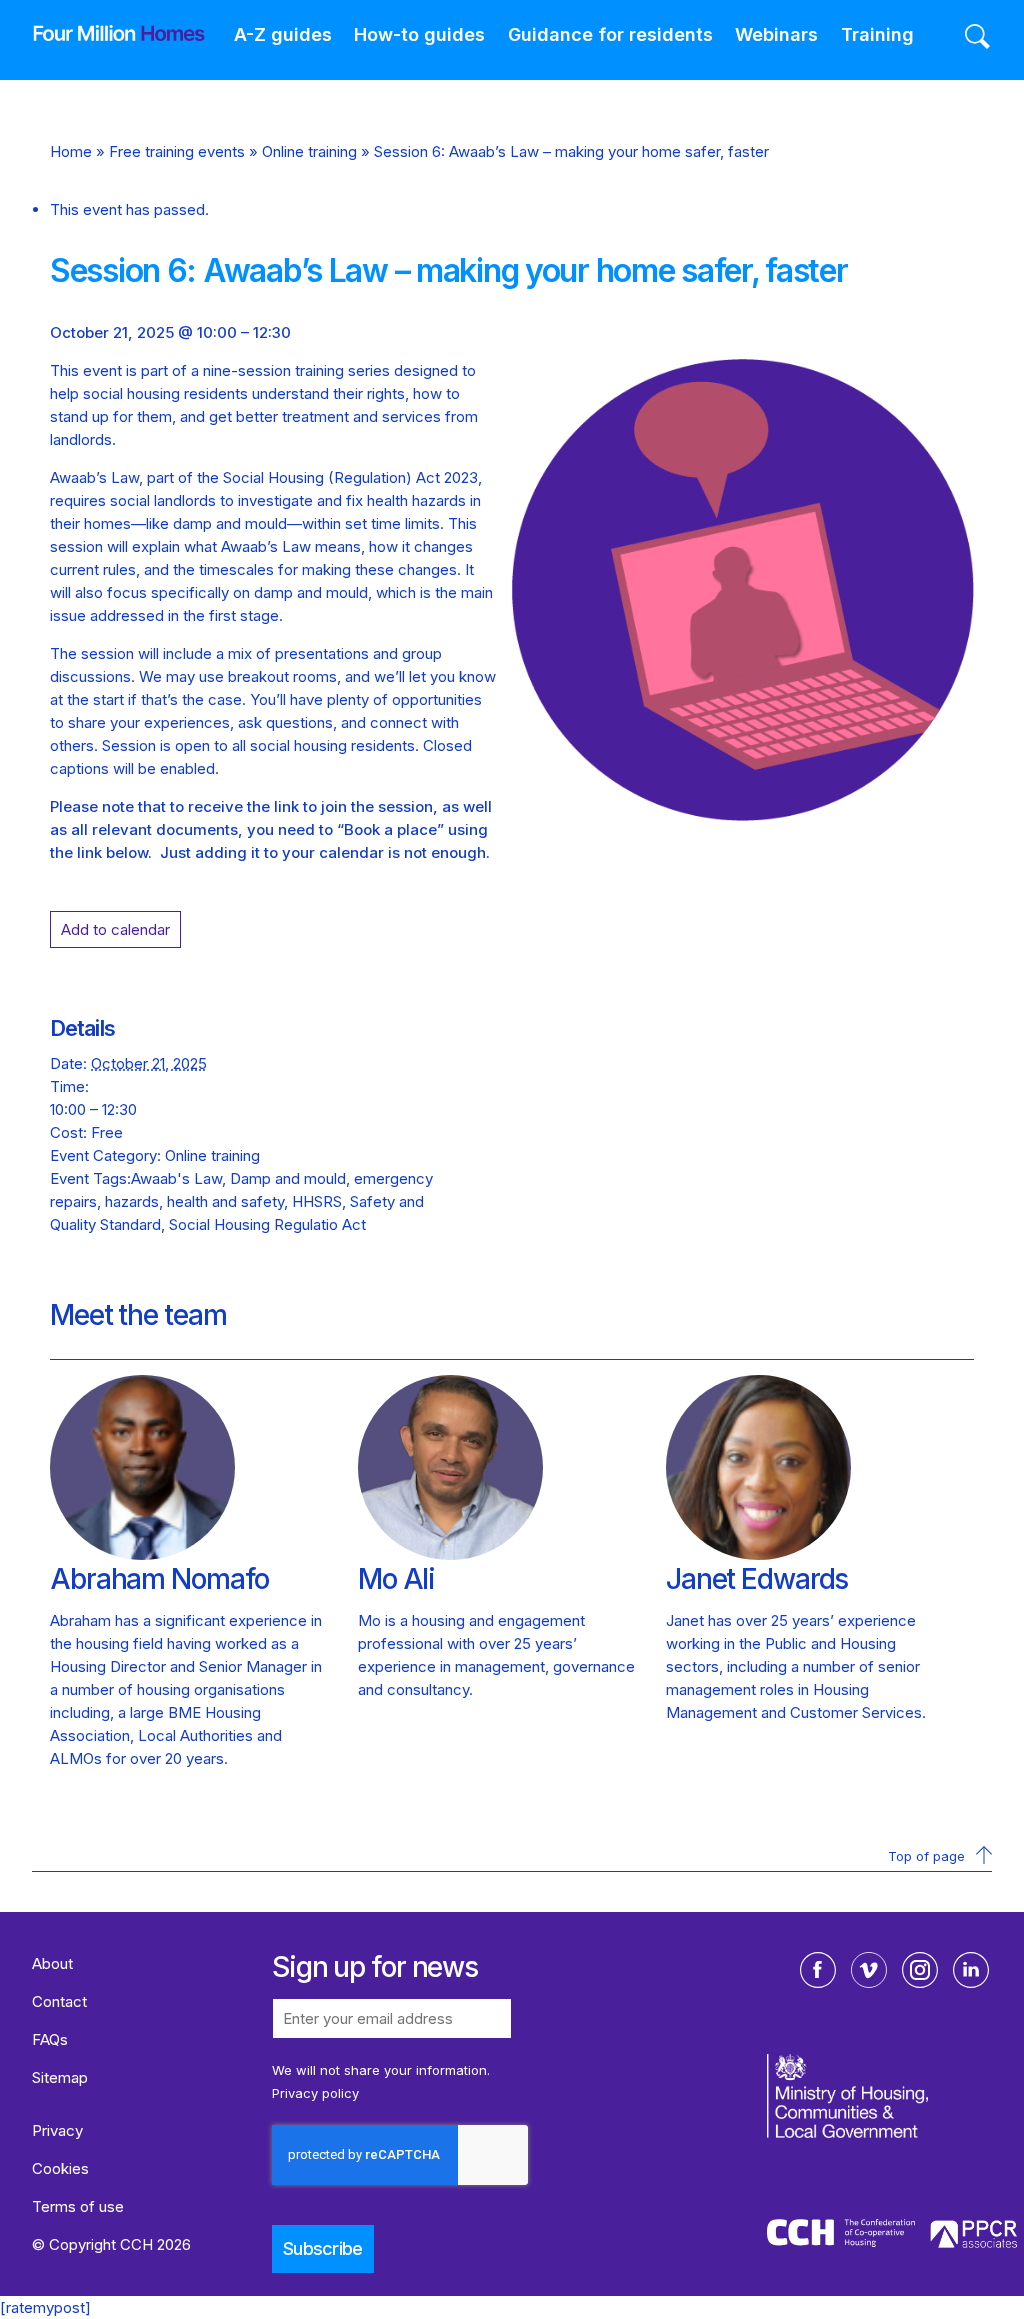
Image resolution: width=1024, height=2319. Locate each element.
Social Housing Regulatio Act (267, 1224)
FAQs (50, 2039)
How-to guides (419, 34)
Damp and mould (288, 1178)
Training (877, 34)
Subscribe (323, 2248)
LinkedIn (971, 1970)
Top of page (926, 1856)
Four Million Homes (104, 33)
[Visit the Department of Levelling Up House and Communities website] (894, 2134)
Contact (59, 2001)
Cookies (60, 2168)
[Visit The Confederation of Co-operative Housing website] (841, 2236)
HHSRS (317, 1201)
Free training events (177, 151)
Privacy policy (315, 2093)
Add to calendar (115, 929)
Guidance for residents (610, 34)
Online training (309, 151)
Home (71, 151)
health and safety (225, 1201)
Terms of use (78, 2206)
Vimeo (869, 1970)
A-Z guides (283, 34)
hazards (132, 1201)
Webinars (776, 34)
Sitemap (60, 2077)
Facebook (818, 1970)
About (52, 1963)
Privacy (57, 2130)
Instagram (920, 1970)
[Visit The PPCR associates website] (974, 2237)
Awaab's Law (176, 1178)
